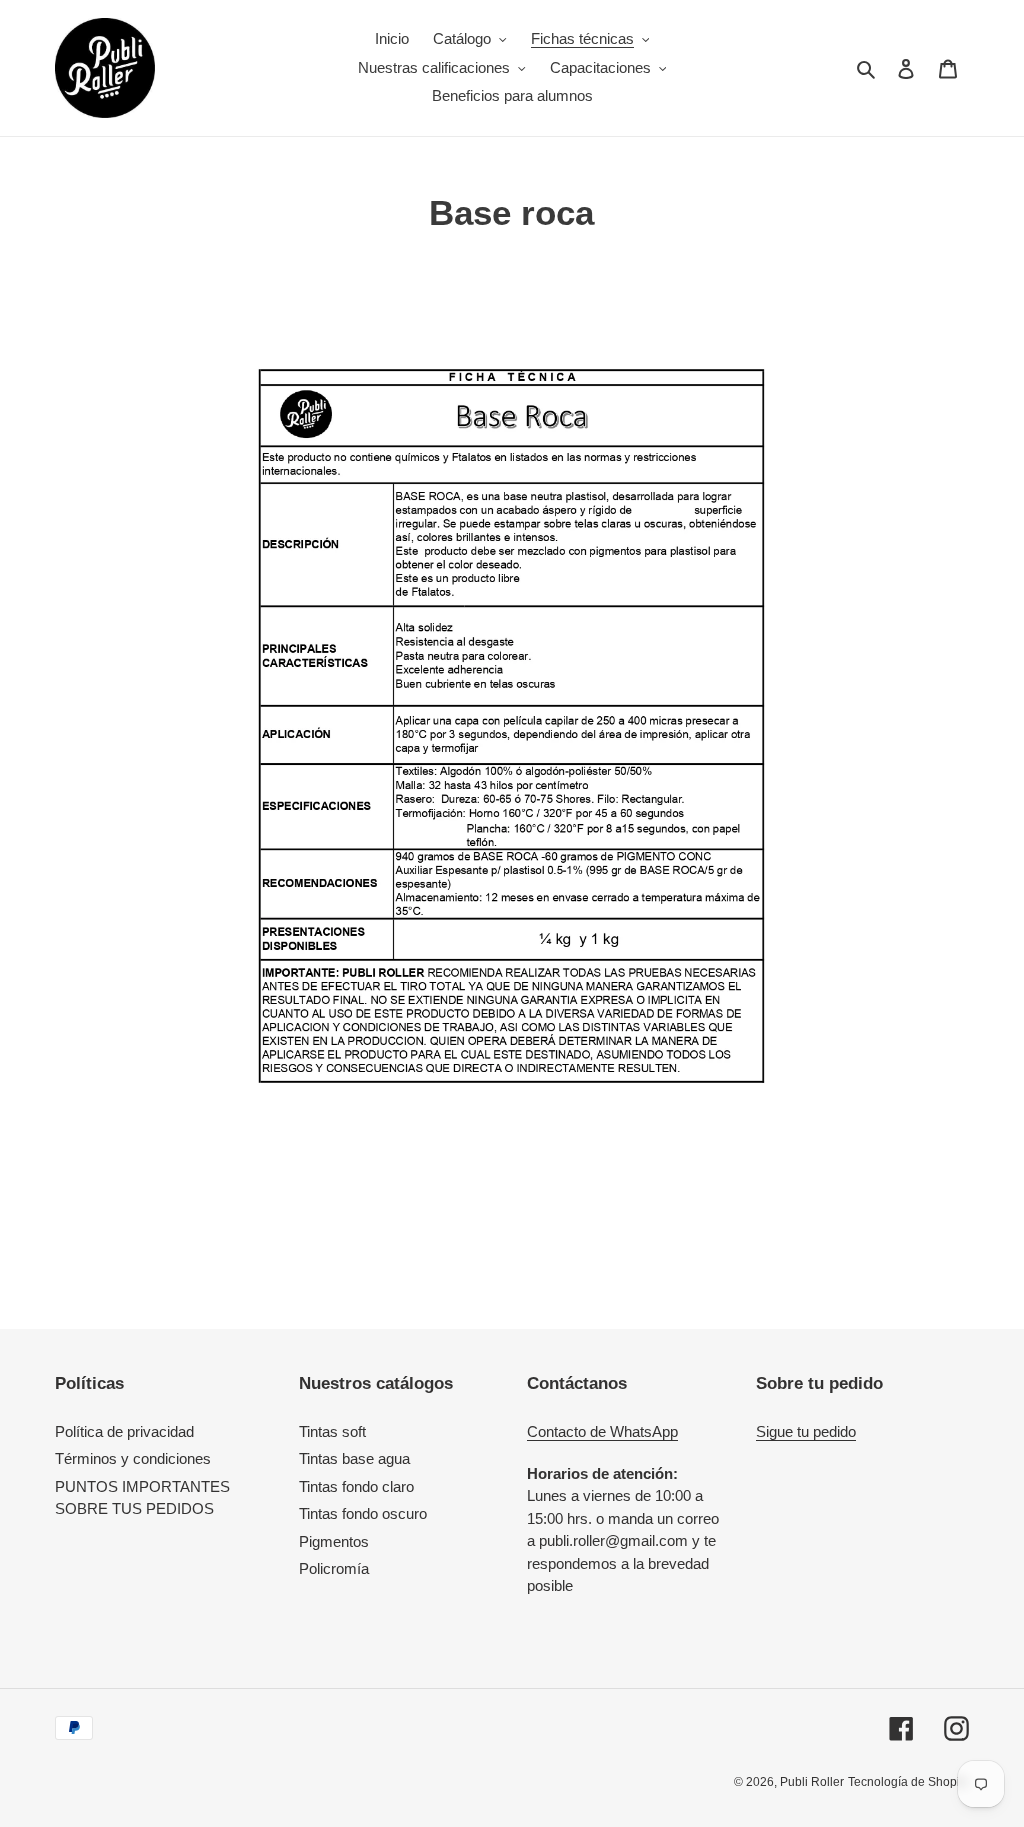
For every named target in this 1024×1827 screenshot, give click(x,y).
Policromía (334, 1568)
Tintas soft (332, 1431)
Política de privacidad (124, 1431)
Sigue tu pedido (806, 1431)
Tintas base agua (354, 1458)
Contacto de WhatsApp (602, 1431)
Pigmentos (334, 1541)
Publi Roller (812, 1782)
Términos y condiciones (133, 1458)
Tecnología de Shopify (908, 1782)
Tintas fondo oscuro (363, 1513)
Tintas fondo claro (356, 1486)
